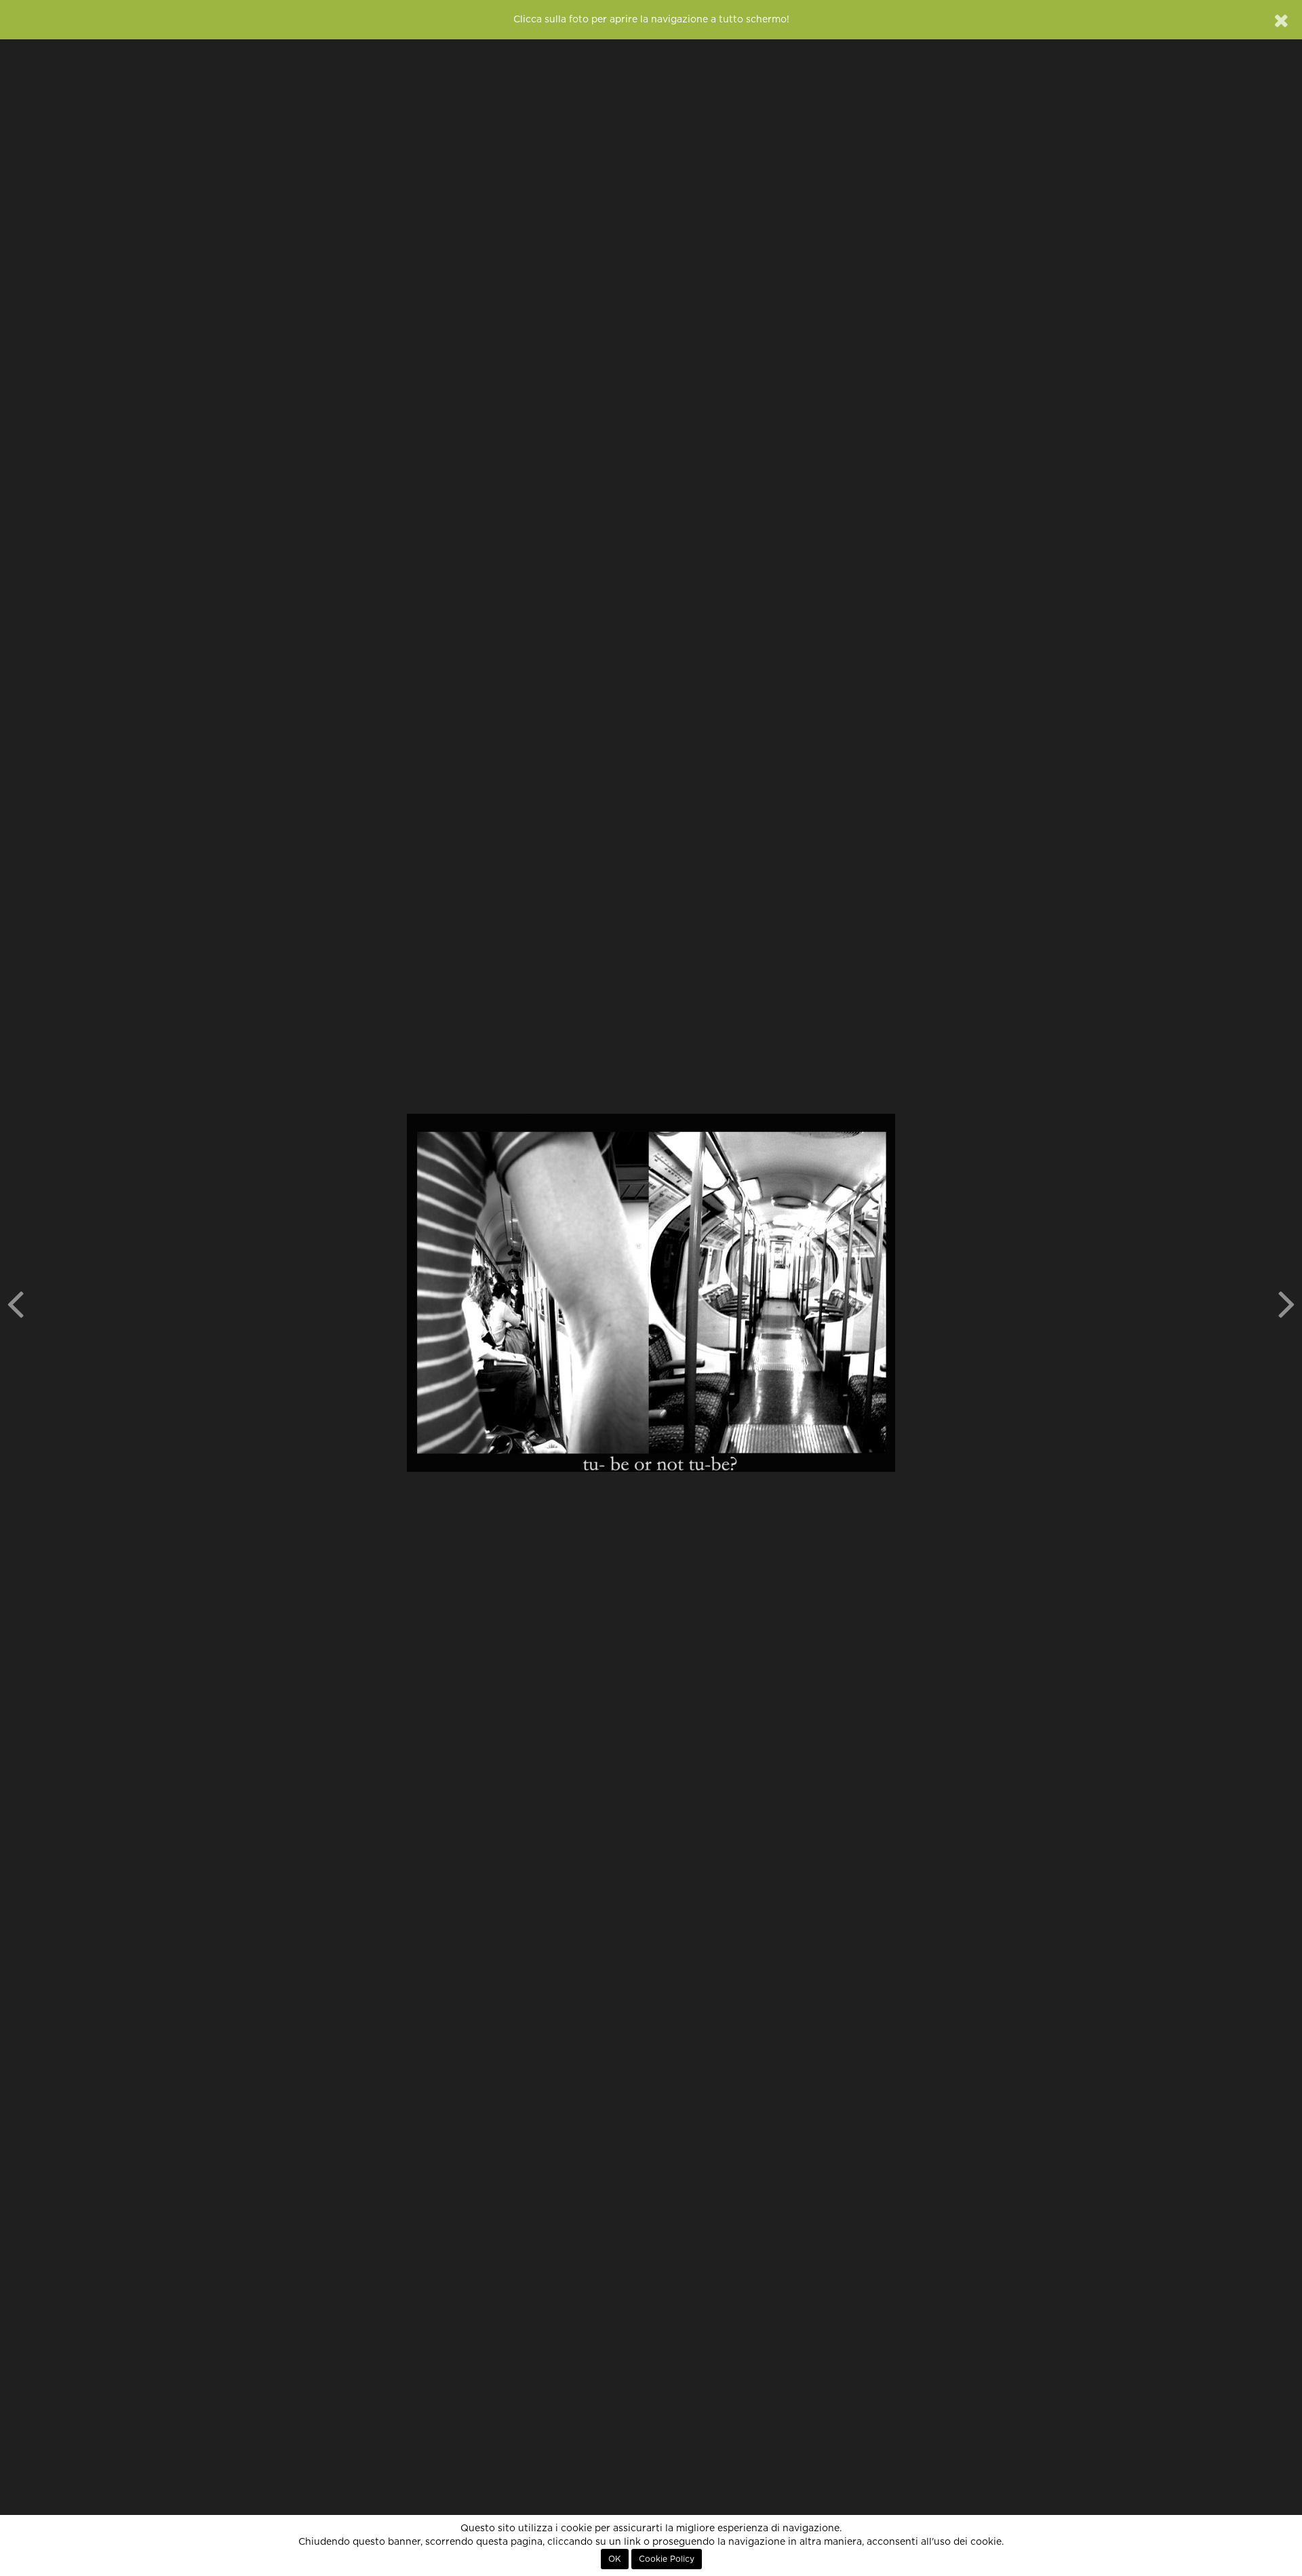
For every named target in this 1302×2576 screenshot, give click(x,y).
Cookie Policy (667, 2559)
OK (615, 2559)
